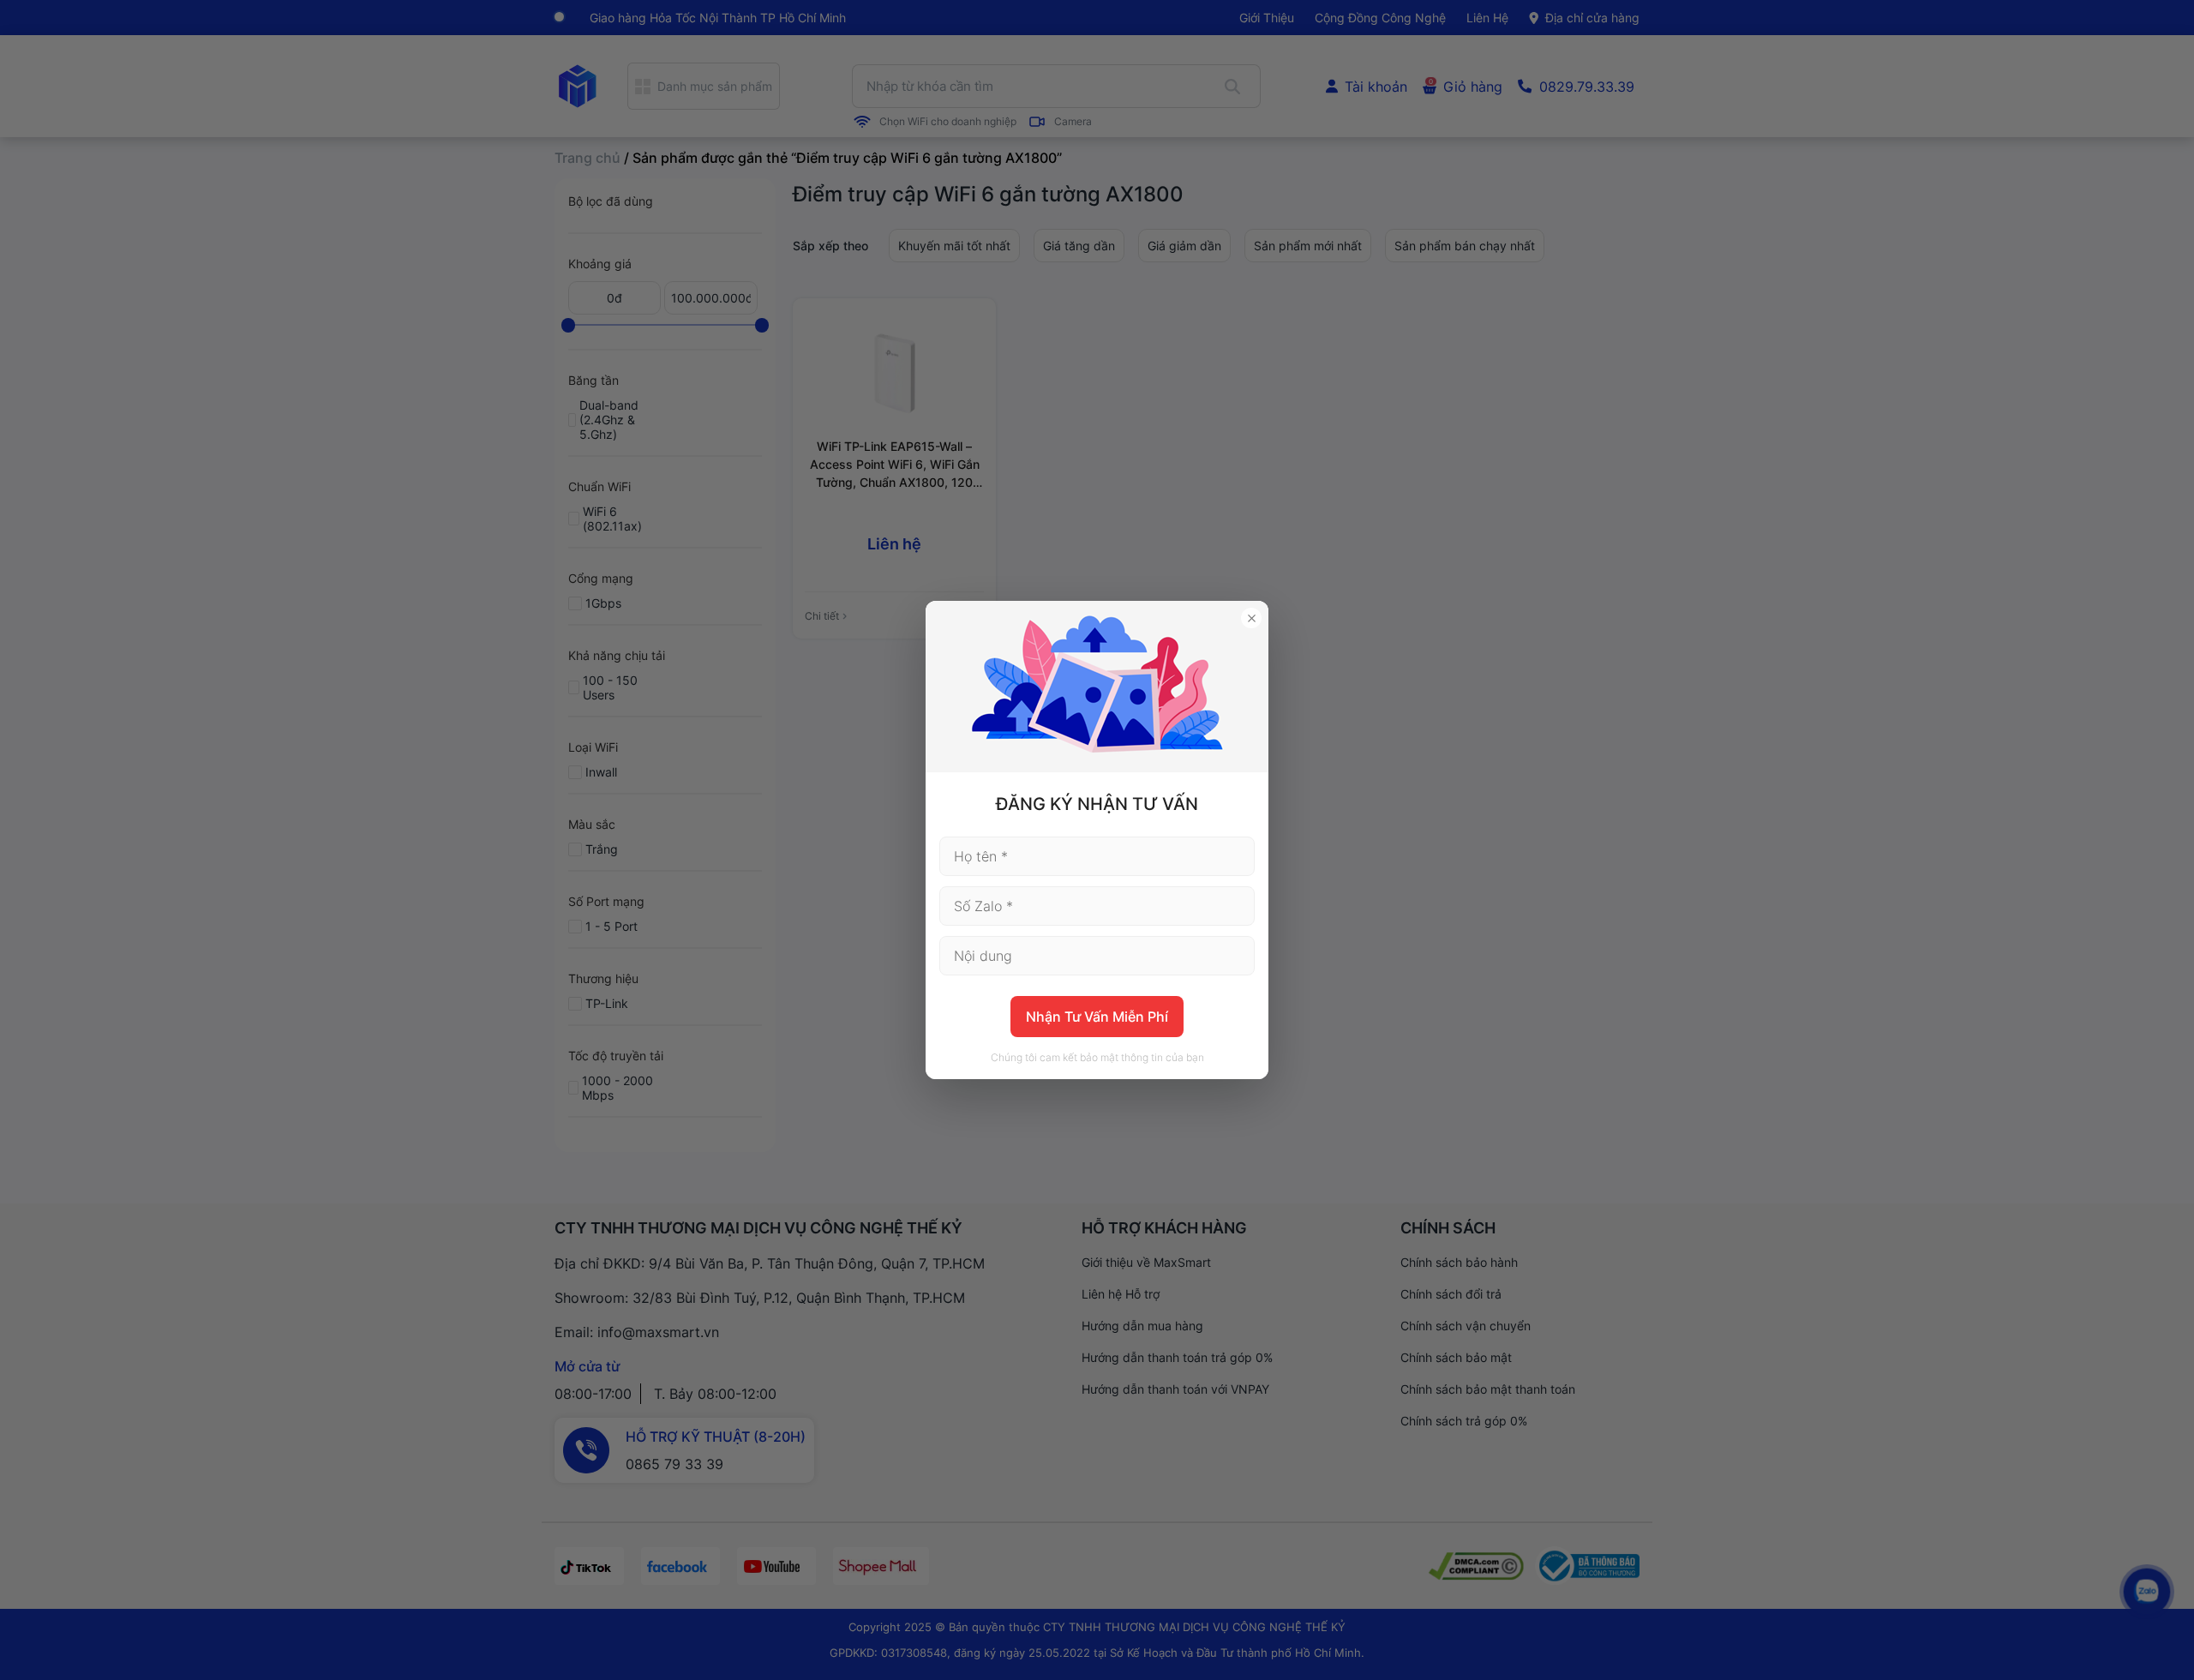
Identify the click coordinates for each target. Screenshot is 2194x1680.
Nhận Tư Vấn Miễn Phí (1097, 1017)
